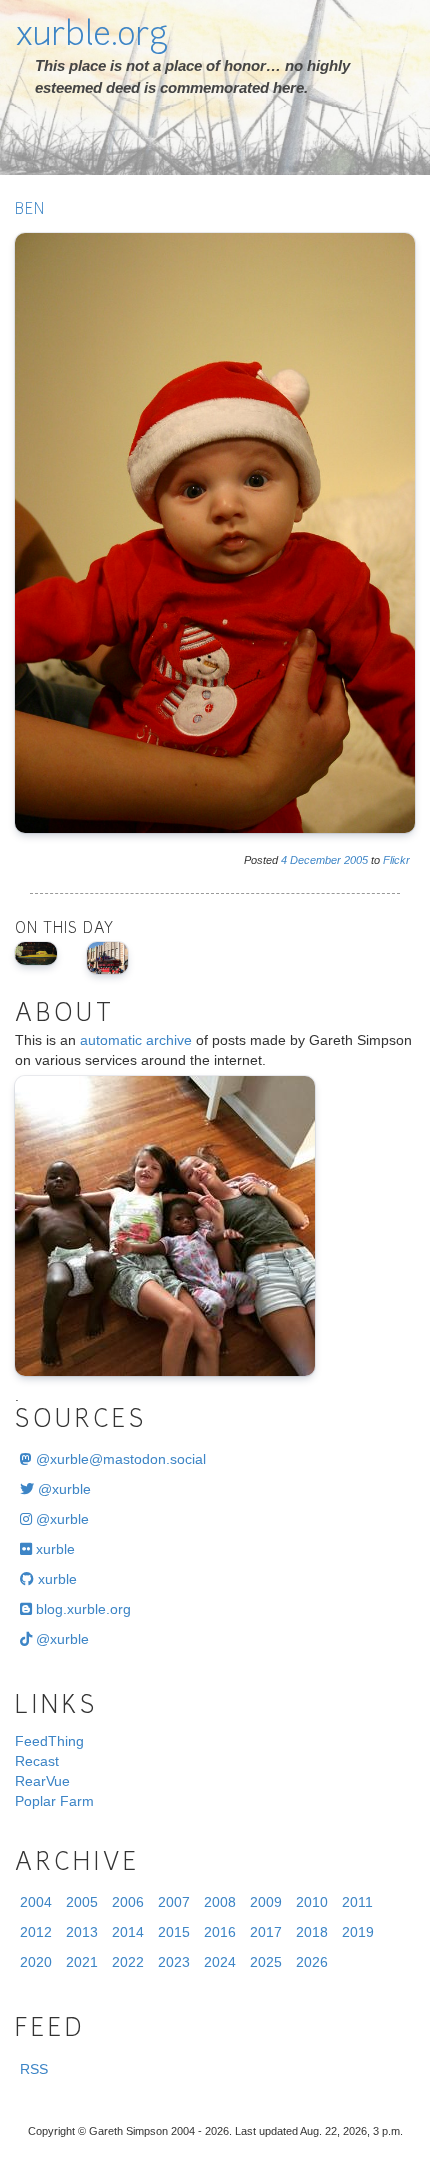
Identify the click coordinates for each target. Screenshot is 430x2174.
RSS (34, 2069)
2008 (220, 1902)
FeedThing (49, 1741)
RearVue (42, 1781)
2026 (312, 1962)
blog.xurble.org (81, 1609)
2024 (220, 1962)
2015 (174, 1932)
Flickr (396, 860)
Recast (37, 1761)
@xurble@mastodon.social (119, 1459)
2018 (312, 1932)
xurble (53, 1549)
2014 (128, 1932)
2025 (266, 1962)
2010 (312, 1902)
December (315, 860)
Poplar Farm (54, 1801)
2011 (357, 1902)
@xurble (62, 1489)
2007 (174, 1902)
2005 (356, 860)
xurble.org (91, 37)
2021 (82, 1962)
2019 (358, 1932)
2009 (266, 1902)
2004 (36, 1902)
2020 (36, 1962)
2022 (128, 1962)
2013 (82, 1932)
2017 (266, 1932)
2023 (174, 1962)
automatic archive (136, 1040)
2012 (36, 1932)
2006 (128, 1902)
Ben (30, 210)
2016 (220, 1932)
